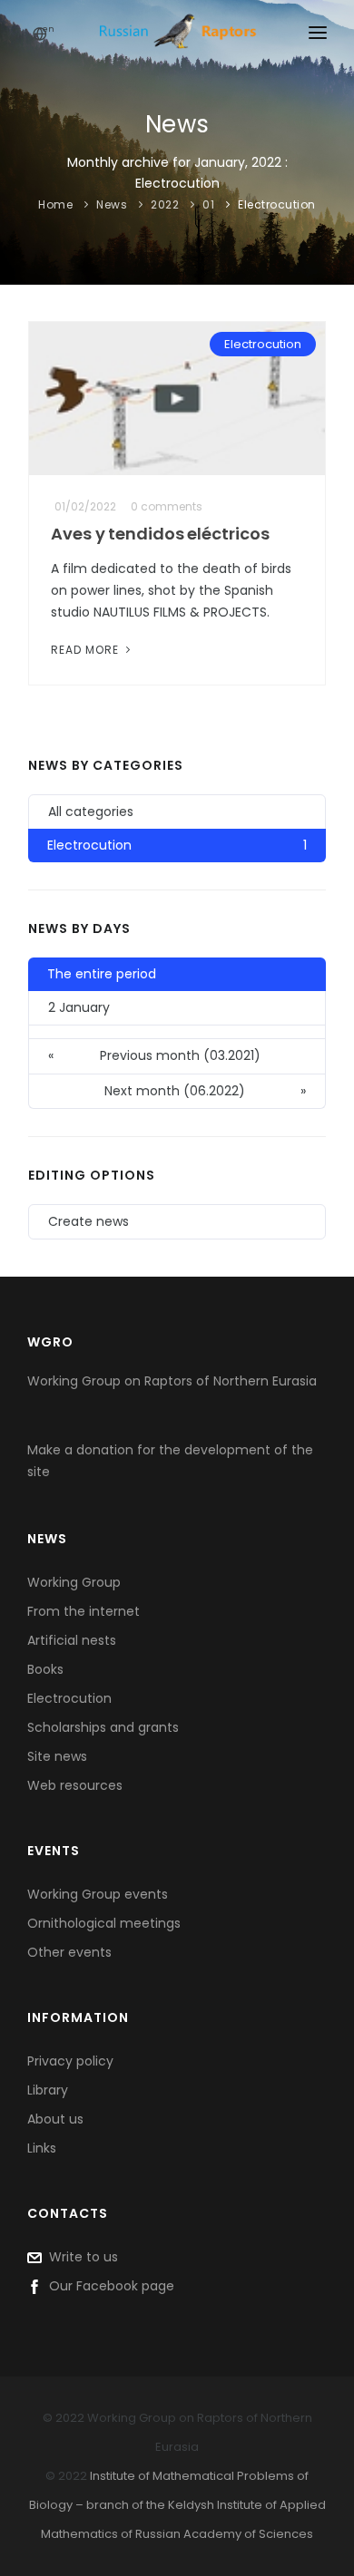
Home (55, 204)
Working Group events (98, 1894)
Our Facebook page (108, 2286)
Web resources (75, 1785)
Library (48, 2090)
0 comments (167, 506)
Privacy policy (70, 2061)
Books (45, 1669)
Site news (57, 1756)
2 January (79, 1007)
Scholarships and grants (103, 1727)
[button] (177, 1032)
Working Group (74, 1582)
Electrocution (277, 204)
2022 (165, 204)
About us (55, 2119)
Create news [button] (88, 1221)
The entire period (102, 974)
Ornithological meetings (104, 1923)
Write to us (80, 2257)
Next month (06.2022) (206, 1091)
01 (208, 204)
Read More (87, 650)
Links (42, 2148)
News (112, 204)
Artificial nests (72, 1640)
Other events (69, 1952)
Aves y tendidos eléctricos (160, 534)
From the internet (84, 1611)
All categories (91, 812)
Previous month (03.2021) (154, 1055)
